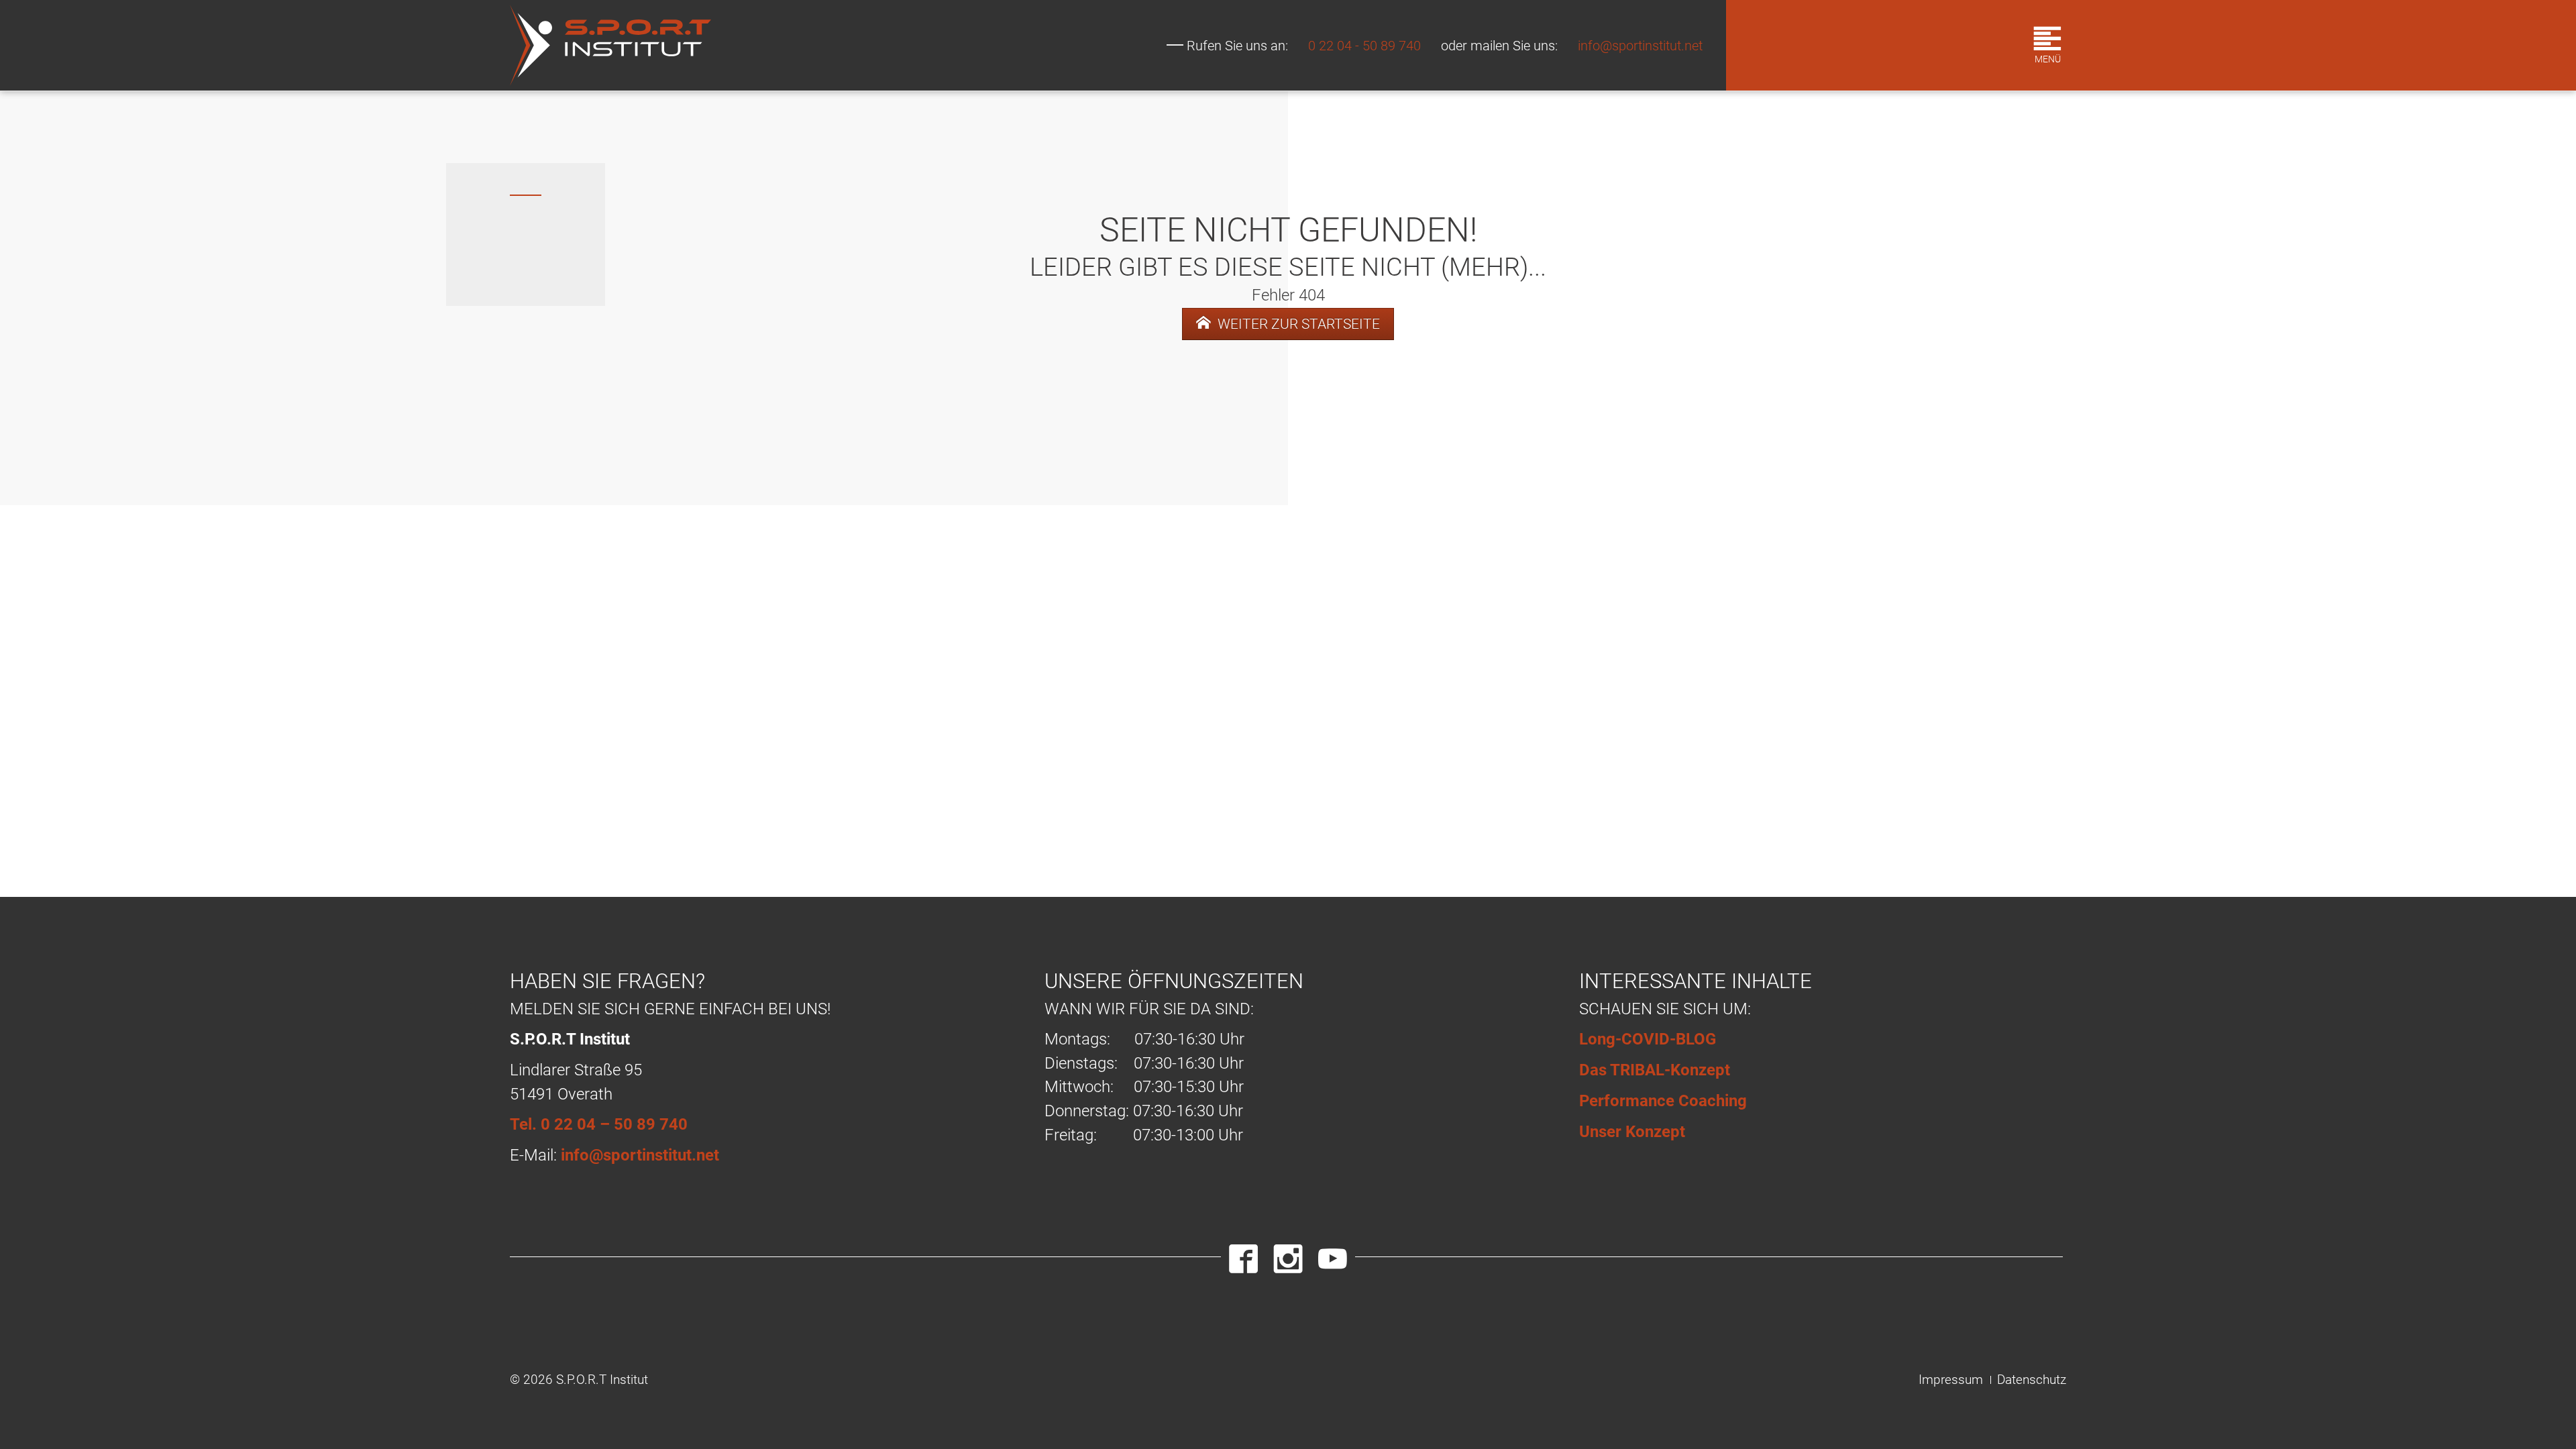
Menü (2048, 59)
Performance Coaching (1663, 1101)
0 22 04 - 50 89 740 (1364, 46)
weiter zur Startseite (1297, 324)
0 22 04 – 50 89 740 (614, 1124)
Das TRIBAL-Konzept (1655, 1070)
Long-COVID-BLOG (1648, 1039)
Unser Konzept (1632, 1132)
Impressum (1951, 1380)
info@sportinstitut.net (1640, 46)
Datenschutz (2032, 1380)
